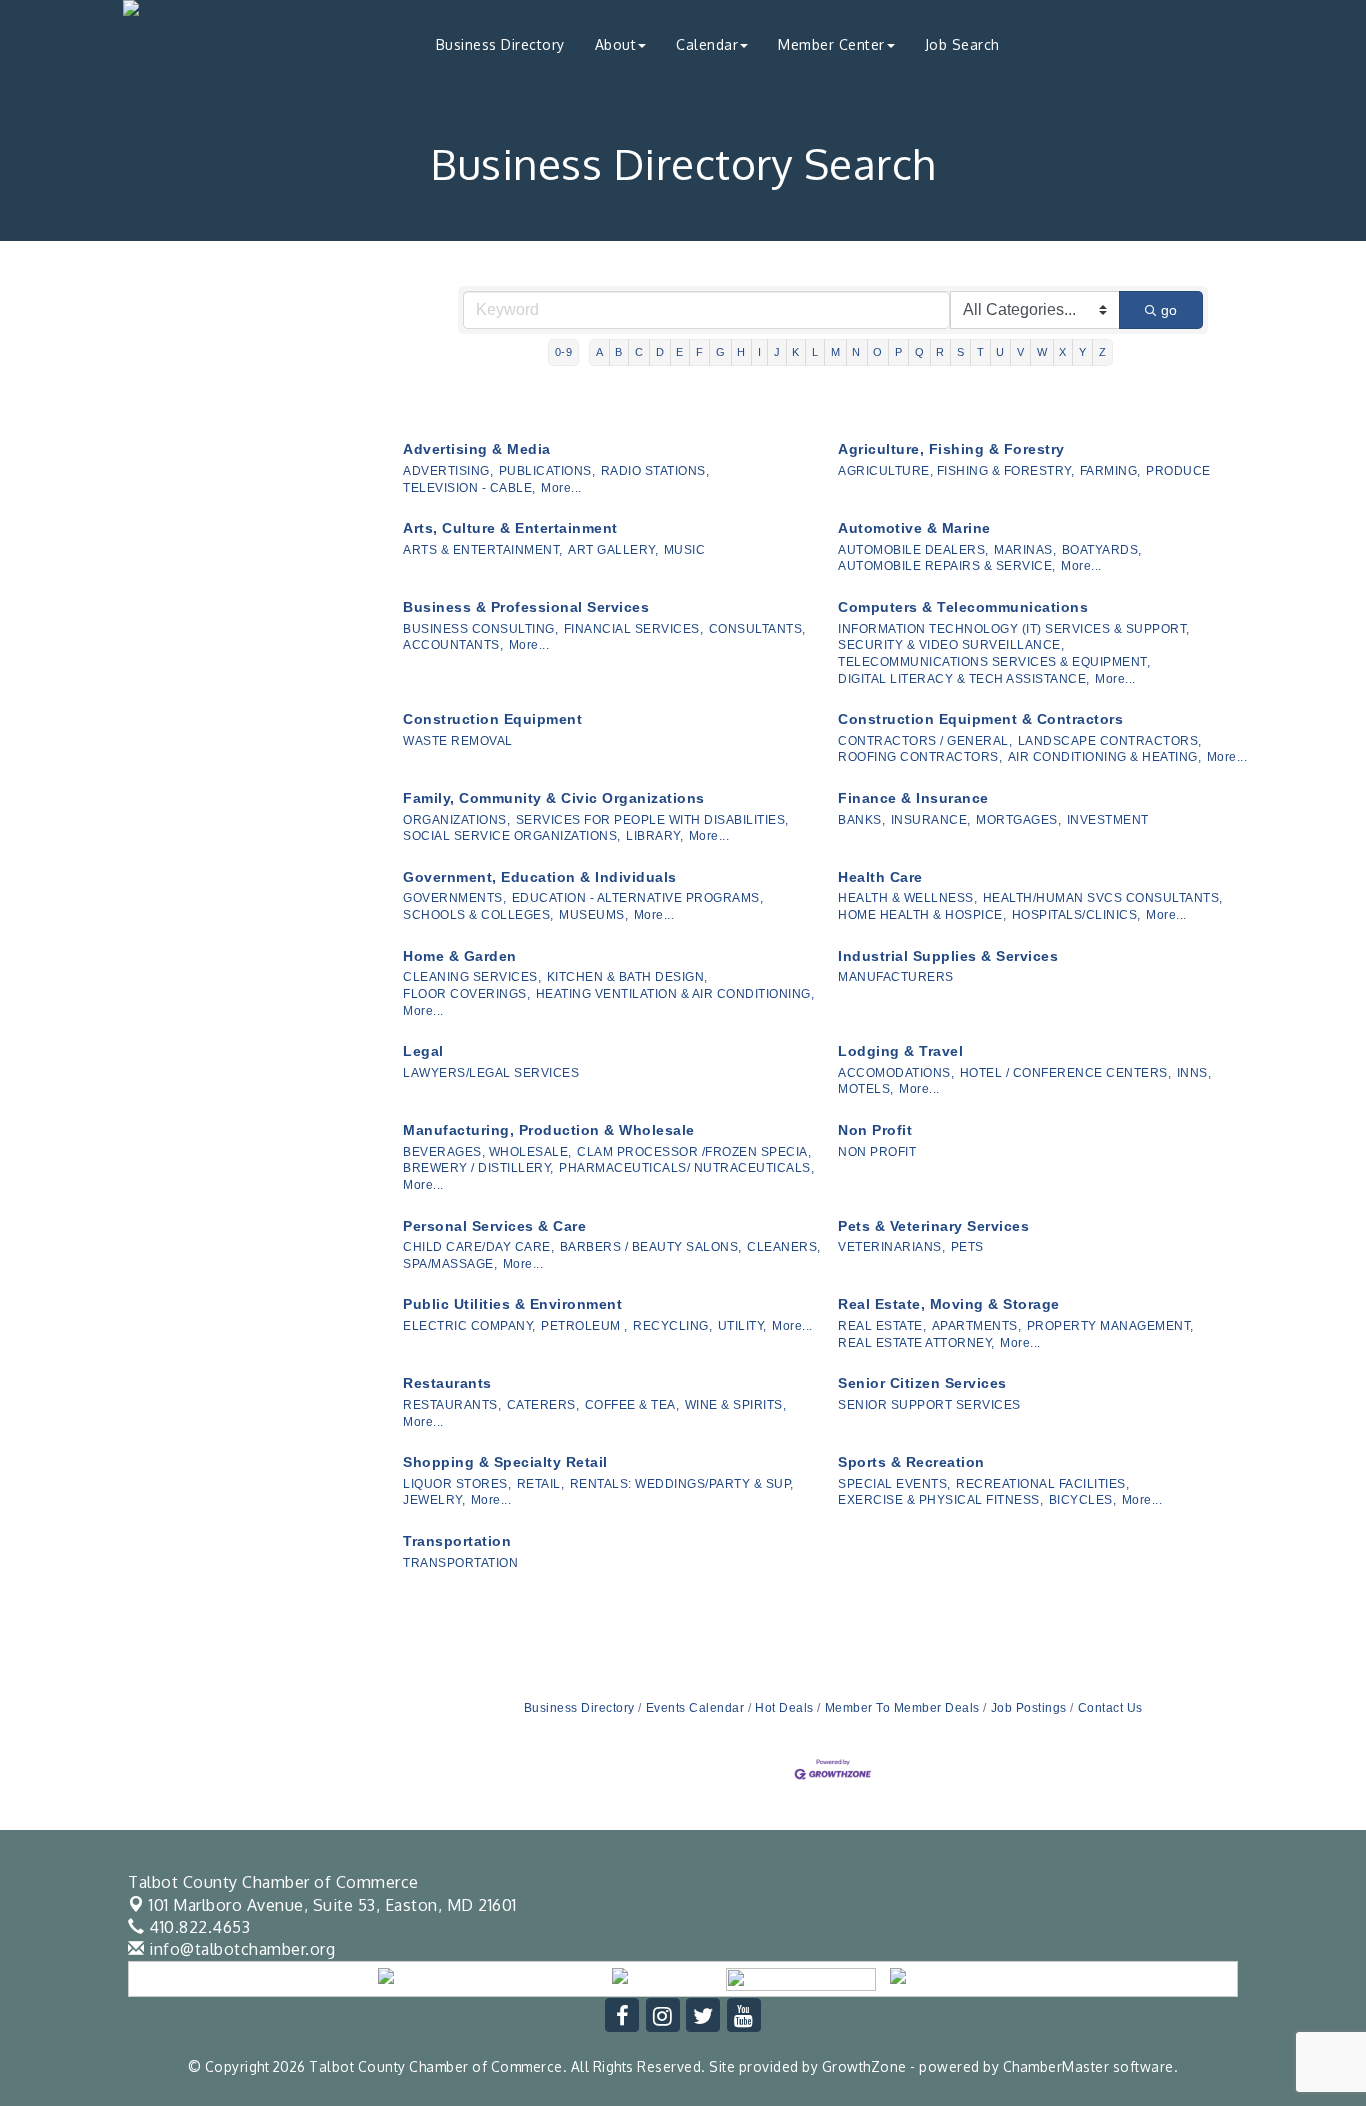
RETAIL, (541, 1484)
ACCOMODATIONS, (896, 1073)
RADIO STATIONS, (655, 471)
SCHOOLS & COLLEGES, (478, 915)
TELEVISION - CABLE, (469, 488)
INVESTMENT (1108, 820)
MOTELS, (866, 1089)
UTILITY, (742, 1326)
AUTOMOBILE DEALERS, (913, 550)
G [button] (721, 352)
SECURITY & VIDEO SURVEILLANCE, (951, 645)
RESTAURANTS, (452, 1405)
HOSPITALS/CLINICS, (1076, 915)
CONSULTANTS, (757, 629)
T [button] (981, 352)
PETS (967, 1247)
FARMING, (1110, 471)
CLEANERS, (784, 1247)
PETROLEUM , (584, 1326)
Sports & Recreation (911, 1462)
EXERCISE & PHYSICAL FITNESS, (940, 1500)
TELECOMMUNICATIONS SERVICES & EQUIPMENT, (994, 662)
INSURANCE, (931, 820)
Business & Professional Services (526, 607)
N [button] (856, 352)
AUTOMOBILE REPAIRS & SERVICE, (947, 566)
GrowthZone (864, 2066)
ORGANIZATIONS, (456, 820)
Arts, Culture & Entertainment (510, 528)
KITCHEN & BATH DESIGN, (627, 977)
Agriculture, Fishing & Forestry (951, 449)
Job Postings (1029, 1708)
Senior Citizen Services (922, 1383)
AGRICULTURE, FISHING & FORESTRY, (956, 471)
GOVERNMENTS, (454, 898)
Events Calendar (695, 1708)
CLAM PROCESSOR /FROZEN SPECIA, (694, 1152)
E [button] (680, 352)
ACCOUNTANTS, (453, 645)
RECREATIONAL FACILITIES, (1042, 1484)
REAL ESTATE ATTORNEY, (916, 1343)
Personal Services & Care (494, 1226)
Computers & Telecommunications (963, 607)
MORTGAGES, (1018, 820)
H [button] (741, 352)
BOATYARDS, (1102, 550)
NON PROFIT (877, 1152)
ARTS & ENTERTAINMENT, (483, 550)
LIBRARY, (654, 836)
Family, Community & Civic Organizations (554, 798)
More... (561, 488)
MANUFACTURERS (896, 977)
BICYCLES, (1083, 1500)
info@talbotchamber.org (240, 1949)
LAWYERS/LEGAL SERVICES (491, 1073)
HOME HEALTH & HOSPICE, (922, 915)
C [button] (639, 352)
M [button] (836, 352)
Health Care (880, 877)
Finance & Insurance (913, 798)
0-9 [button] (564, 352)
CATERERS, (543, 1405)
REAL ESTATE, (882, 1326)
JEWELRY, (434, 1500)
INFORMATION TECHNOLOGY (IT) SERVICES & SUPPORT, (1014, 629)
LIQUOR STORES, (457, 1484)
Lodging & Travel (900, 1051)
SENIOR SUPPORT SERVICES (929, 1405)
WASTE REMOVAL (458, 741)
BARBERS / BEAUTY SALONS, (651, 1247)
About (616, 44)
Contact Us (1110, 1708)
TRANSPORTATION (460, 1563)
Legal (423, 1051)
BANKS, (861, 820)
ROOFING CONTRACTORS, (920, 757)
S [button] (961, 352)
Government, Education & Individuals (540, 877)
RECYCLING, (672, 1326)
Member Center (831, 44)
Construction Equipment (492, 719)
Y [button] (1083, 352)
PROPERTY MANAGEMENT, (1110, 1326)
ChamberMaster (1056, 2066)
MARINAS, (1025, 550)
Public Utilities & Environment (512, 1304)
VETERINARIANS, (891, 1247)
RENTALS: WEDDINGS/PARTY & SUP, (682, 1484)
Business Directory (500, 44)
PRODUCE (1178, 471)
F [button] (700, 352)
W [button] (1042, 352)
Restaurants (447, 1383)
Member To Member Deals (902, 1708)
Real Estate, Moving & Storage (949, 1304)
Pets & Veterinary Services (933, 1226)
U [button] (1000, 352)
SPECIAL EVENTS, (894, 1484)
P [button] (899, 352)
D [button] (660, 352)
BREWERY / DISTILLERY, (478, 1168)
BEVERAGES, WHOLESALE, (487, 1152)
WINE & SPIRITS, (736, 1405)
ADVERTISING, (448, 471)
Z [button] (1103, 352)
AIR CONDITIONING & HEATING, (1105, 757)
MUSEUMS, (593, 915)
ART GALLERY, (613, 550)
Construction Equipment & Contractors (980, 719)
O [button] (878, 352)
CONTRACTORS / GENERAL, (925, 741)
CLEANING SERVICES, (472, 977)
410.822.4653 (197, 1927)
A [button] (600, 352)
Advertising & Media (477, 449)
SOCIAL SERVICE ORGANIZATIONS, (512, 836)
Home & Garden (460, 956)
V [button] (1021, 352)
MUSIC (685, 550)
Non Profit (875, 1130)
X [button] (1063, 352)
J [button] (777, 352)
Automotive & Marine (914, 528)
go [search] (1169, 310)
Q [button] (920, 352)
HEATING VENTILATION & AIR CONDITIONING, (675, 994)
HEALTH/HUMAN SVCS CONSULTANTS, (1103, 898)
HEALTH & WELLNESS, (907, 898)
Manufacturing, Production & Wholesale (549, 1130)
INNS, (1194, 1073)
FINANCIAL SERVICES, (634, 629)
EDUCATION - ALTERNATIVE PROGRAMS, (638, 898)
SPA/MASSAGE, (450, 1264)
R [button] (940, 352)
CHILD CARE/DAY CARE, (478, 1247)
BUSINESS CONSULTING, (480, 629)
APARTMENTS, (977, 1326)
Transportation (457, 1541)
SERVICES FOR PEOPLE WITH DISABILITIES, (652, 820)
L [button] (815, 352)
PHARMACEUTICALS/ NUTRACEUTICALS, (686, 1168)
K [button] (796, 352)
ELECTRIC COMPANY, (469, 1326)
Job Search (962, 44)
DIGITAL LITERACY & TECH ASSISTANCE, (964, 679)
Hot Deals (784, 1708)
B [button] (619, 352)
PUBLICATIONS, (547, 471)
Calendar (707, 44)
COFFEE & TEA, (632, 1405)
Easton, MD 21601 (333, 1905)
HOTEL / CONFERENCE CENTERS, (1066, 1073)
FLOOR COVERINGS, (466, 994)
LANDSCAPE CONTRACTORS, (1110, 741)
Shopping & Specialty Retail (505, 1462)
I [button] (760, 352)
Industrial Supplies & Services (948, 956)
